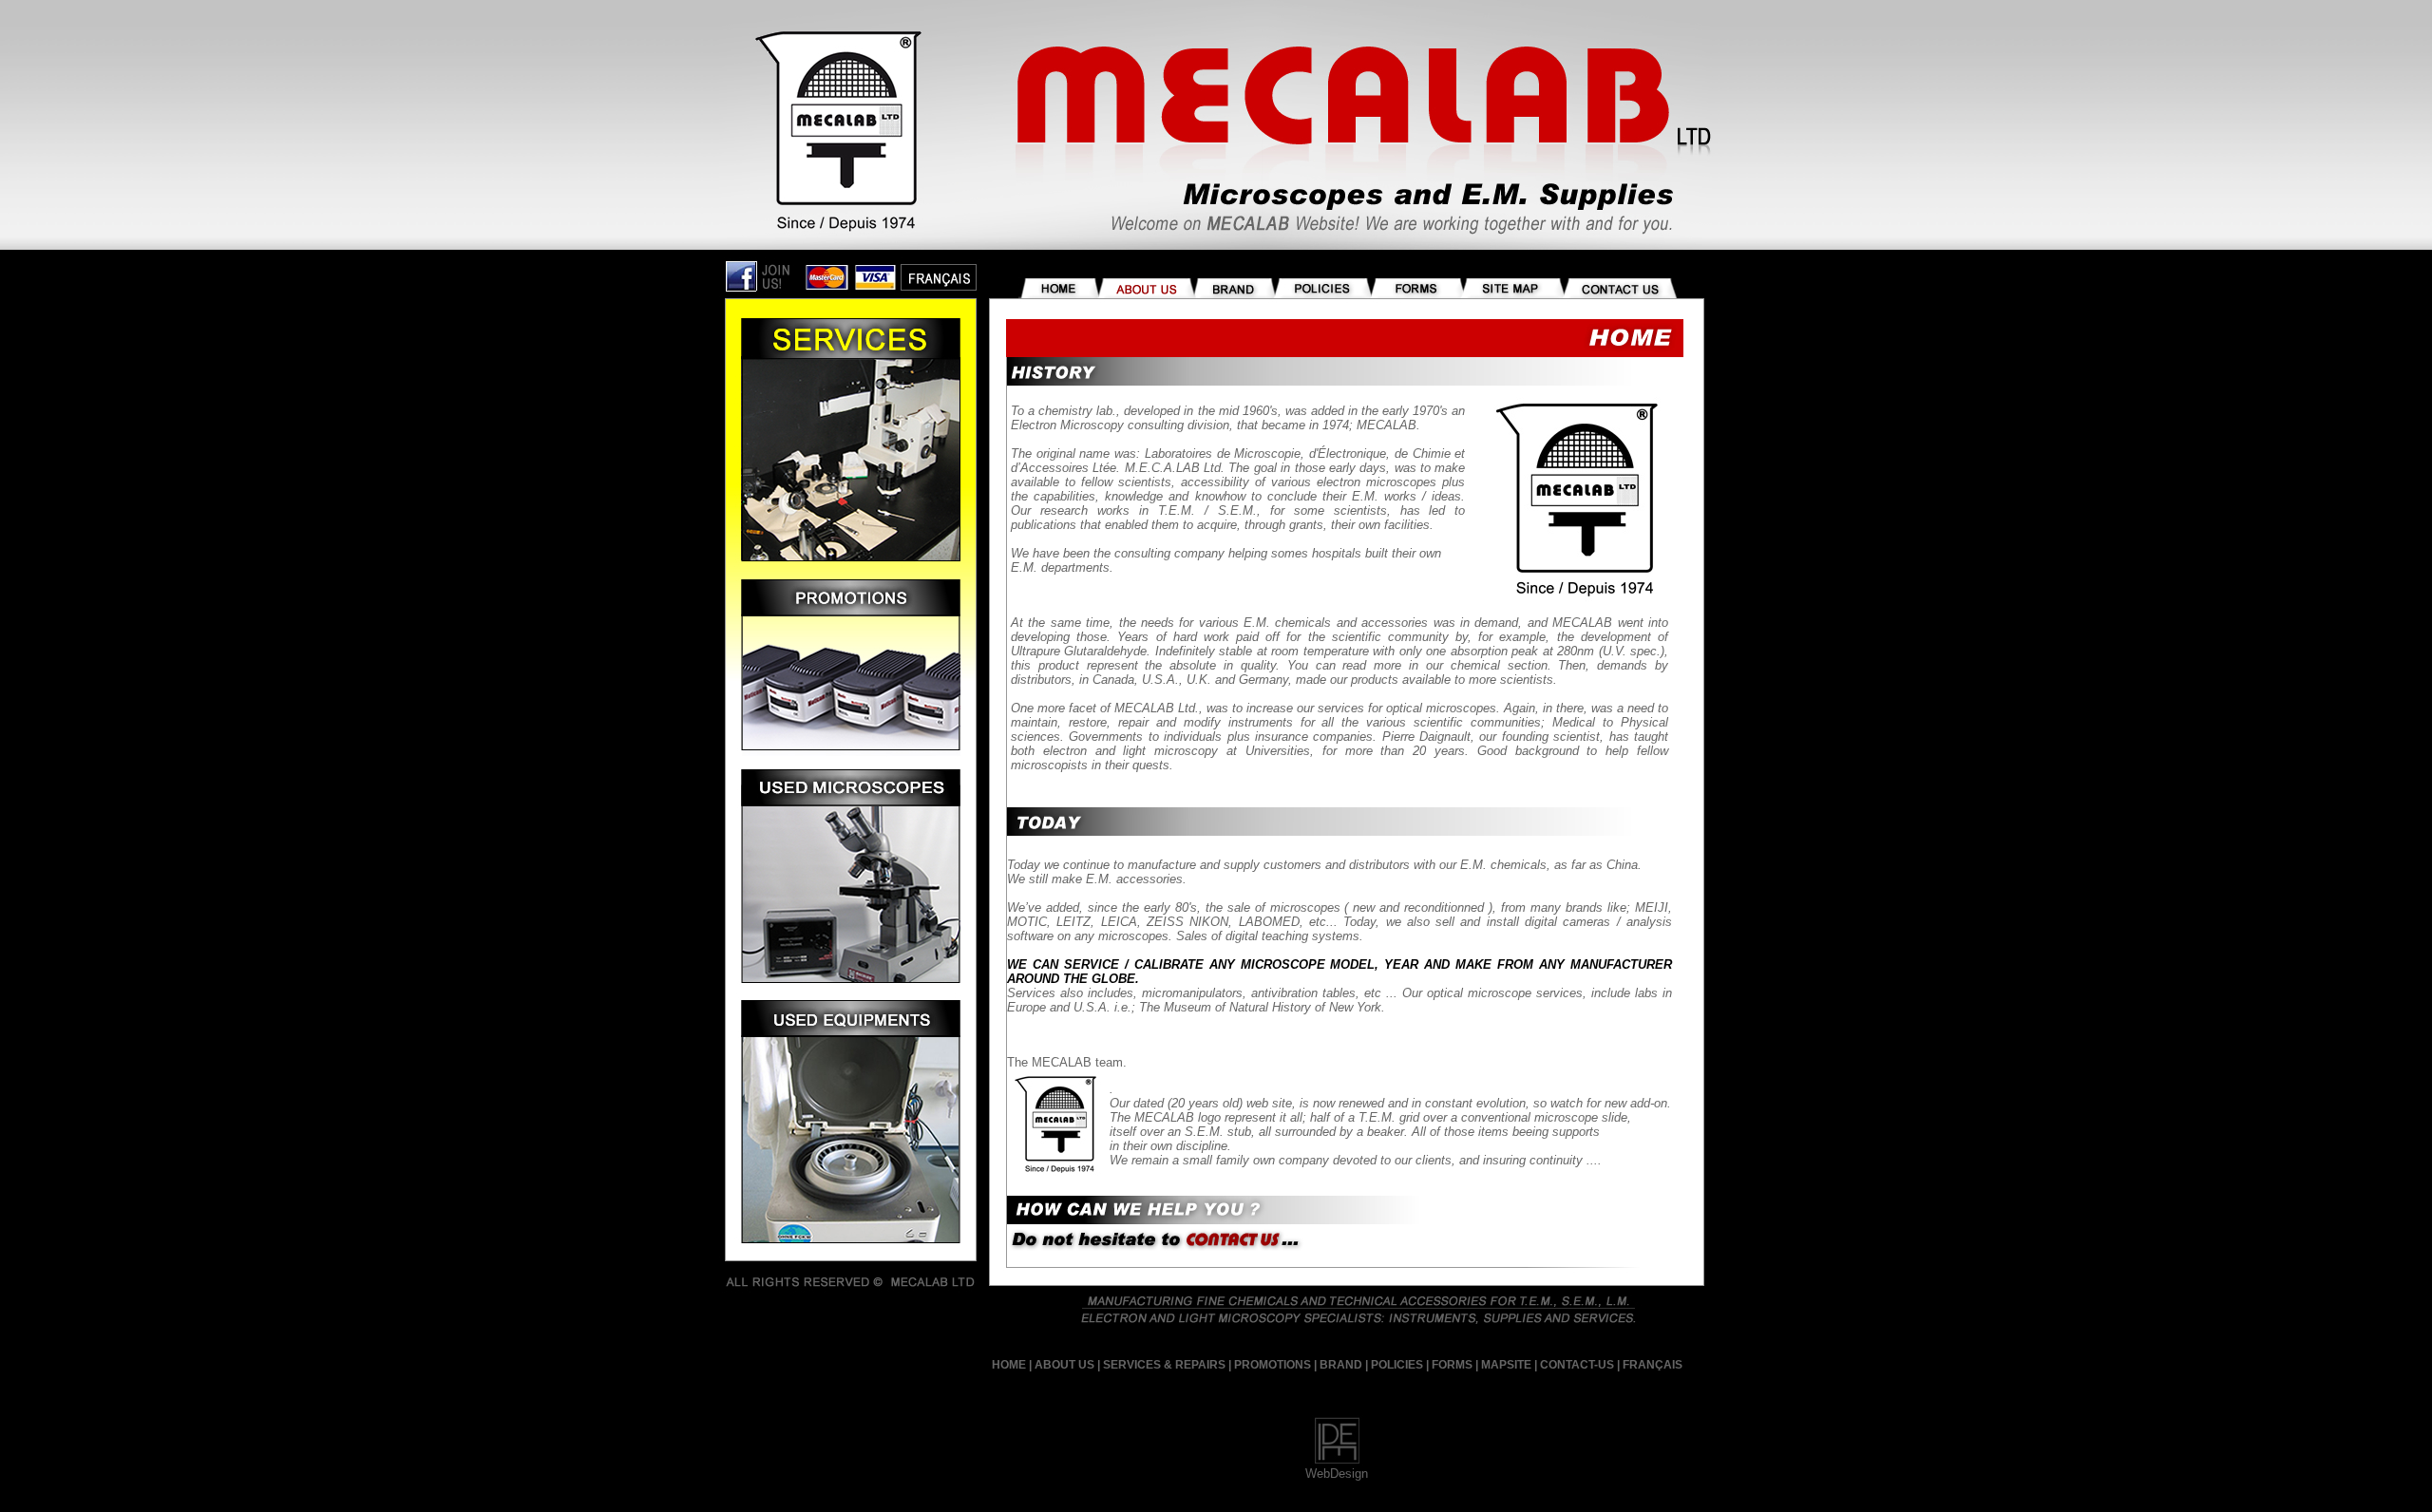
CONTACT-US (1577, 1365)
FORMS (1452, 1365)
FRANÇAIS (1653, 1365)
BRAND (1341, 1365)
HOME (1009, 1365)
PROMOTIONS (1273, 1365)
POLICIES (1397, 1365)
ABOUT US (1064, 1365)
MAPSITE (1505, 1365)
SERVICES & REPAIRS (1164, 1365)
